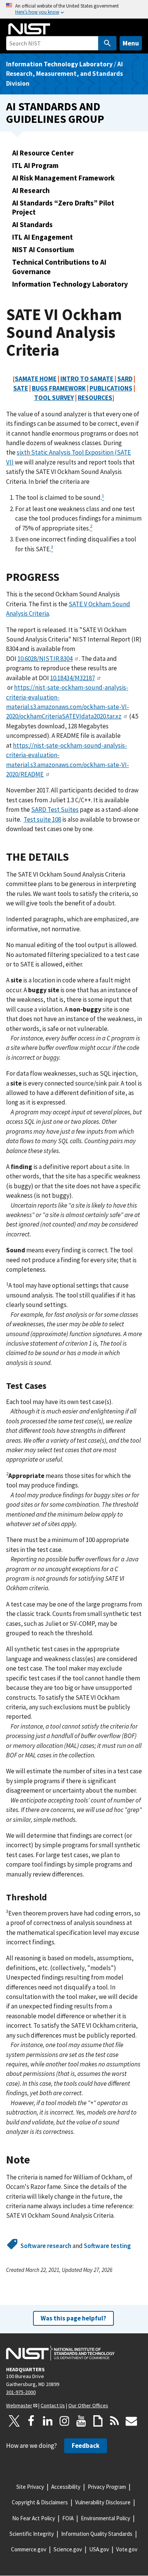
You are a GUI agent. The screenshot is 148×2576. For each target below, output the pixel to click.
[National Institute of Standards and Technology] (60, 2353)
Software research (46, 2246)
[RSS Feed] (115, 2421)
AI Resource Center (43, 153)
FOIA (68, 2518)
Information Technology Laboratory (59, 64)
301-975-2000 (21, 2392)
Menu (131, 43)
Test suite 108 (42, 819)
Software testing (107, 2246)
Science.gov (68, 2549)
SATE (21, 388)
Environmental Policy (105, 2518)
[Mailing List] (131, 2421)
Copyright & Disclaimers (40, 2502)
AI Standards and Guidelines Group (55, 113)
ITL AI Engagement (43, 237)
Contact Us (53, 2405)
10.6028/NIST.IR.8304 (45, 659)
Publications (111, 388)
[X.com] (14, 2421)
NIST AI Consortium (43, 249)
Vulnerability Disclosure (103, 2502)
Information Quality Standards (97, 2534)
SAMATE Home (36, 379)
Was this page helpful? (73, 2318)
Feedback (86, 2446)
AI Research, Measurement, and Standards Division (65, 74)
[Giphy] (98, 2421)
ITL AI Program (35, 165)
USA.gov (99, 2549)
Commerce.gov (29, 2549)
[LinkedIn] (48, 2421)
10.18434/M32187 (72, 678)
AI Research (31, 190)
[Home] (29, 29)
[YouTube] (81, 2421)
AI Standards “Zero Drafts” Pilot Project (63, 208)
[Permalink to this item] (65, 577)
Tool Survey (54, 398)
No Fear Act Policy (34, 2518)
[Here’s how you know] (74, 9)
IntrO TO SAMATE (87, 379)
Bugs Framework (59, 388)
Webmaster (19, 2405)
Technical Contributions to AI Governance (59, 267)
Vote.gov (127, 2549)
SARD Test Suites (55, 810)
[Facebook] (31, 2421)
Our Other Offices (88, 2405)
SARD (125, 379)
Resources (95, 398)
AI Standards (32, 224)
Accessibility (66, 2487)
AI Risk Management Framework (63, 178)
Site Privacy (30, 2487)
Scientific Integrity (32, 2534)
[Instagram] (65, 2421)
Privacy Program (107, 2487)
